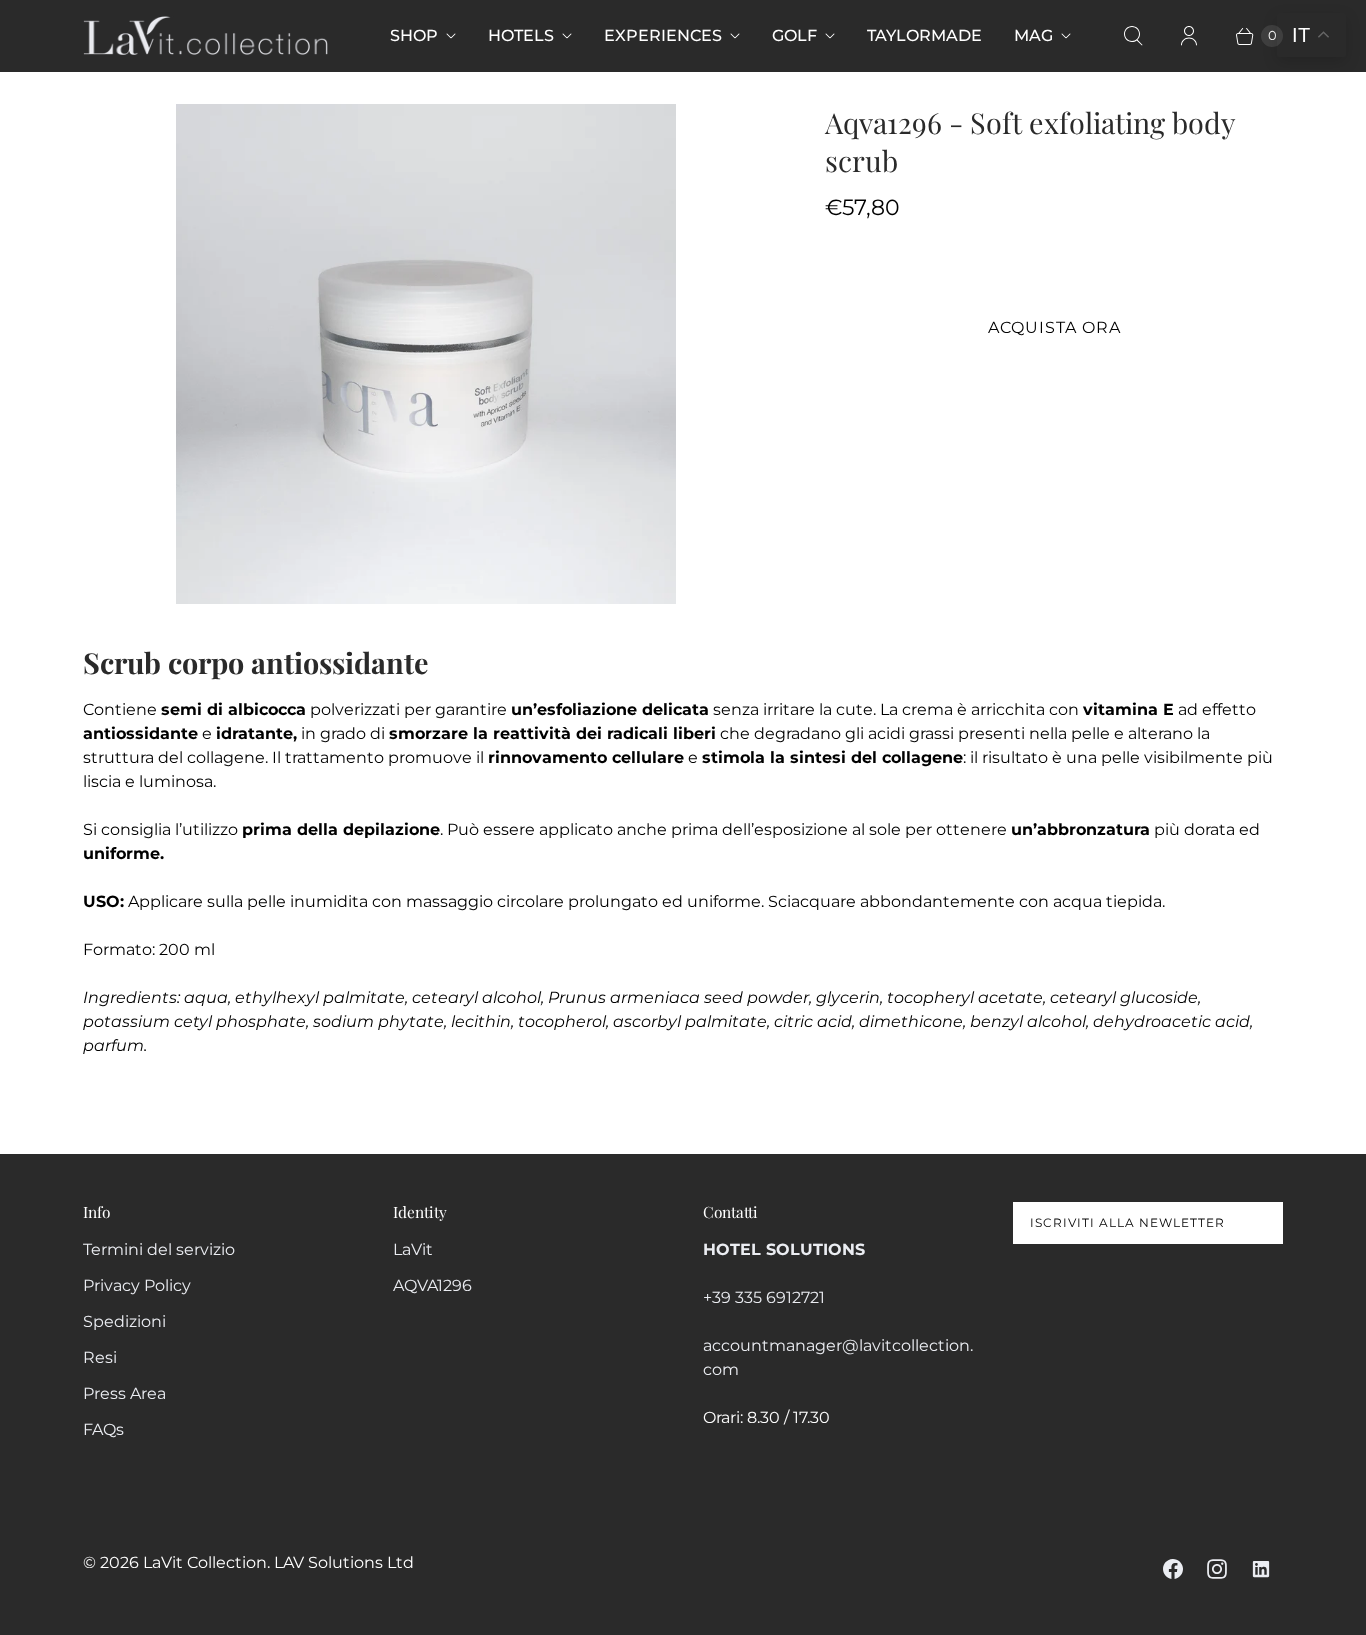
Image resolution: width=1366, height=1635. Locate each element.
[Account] (1189, 36)
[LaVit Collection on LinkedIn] (1261, 1569)
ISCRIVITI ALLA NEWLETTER (1127, 1222)
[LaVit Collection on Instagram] (1217, 1569)
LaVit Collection (205, 1562)
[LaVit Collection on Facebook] (1173, 1569)
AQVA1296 (432, 1285)
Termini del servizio (159, 1249)
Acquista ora (1054, 327)
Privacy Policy (137, 1285)
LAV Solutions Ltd (344, 1562)
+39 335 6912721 (764, 1297)
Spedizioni (124, 1321)
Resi (100, 1357)
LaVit (413, 1249)
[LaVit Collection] (205, 35)
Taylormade (924, 35)
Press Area (124, 1393)
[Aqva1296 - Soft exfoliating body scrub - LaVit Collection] (426, 354)
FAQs (103, 1429)
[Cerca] (1133, 36)
